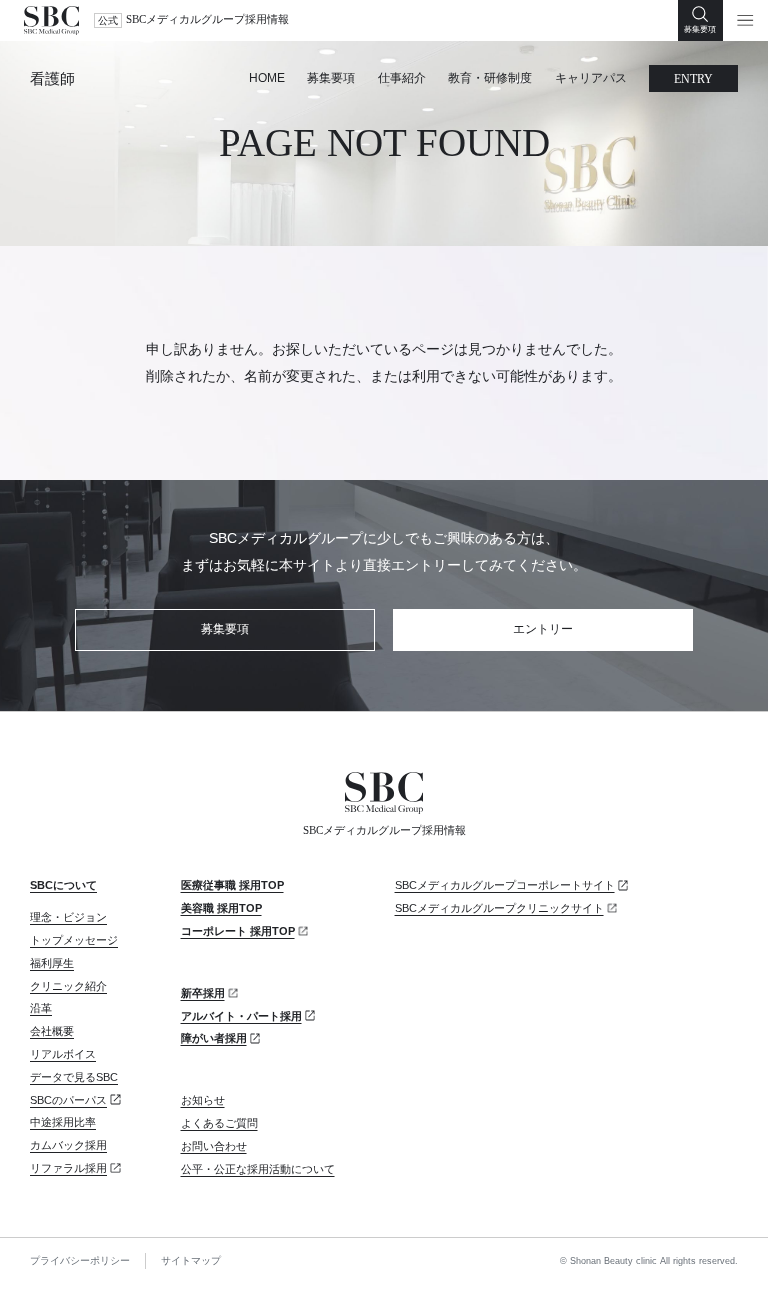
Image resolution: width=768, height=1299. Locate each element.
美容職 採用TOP (221, 908)
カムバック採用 (68, 1145)
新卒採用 (203, 993)
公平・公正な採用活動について (258, 1169)
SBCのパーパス (68, 1100)
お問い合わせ (214, 1146)
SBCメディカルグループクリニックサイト (499, 908)
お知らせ (203, 1100)
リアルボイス (63, 1054)
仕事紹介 (402, 78)
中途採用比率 (63, 1122)
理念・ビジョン (68, 917)
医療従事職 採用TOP (232, 885)
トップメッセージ (74, 940)
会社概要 (52, 1031)
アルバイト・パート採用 (241, 1016)
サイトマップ (191, 1260)
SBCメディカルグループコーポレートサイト (505, 885)
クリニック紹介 (68, 986)
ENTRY (693, 79)
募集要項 (331, 78)
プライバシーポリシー (80, 1260)
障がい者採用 (214, 1038)
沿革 (41, 1008)
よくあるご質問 (219, 1123)
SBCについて (63, 885)
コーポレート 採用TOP (238, 931)
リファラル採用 (68, 1168)
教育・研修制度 (490, 78)
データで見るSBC (74, 1077)
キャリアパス (591, 78)
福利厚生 (52, 963)
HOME (267, 78)
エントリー (543, 629)
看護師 (52, 79)
